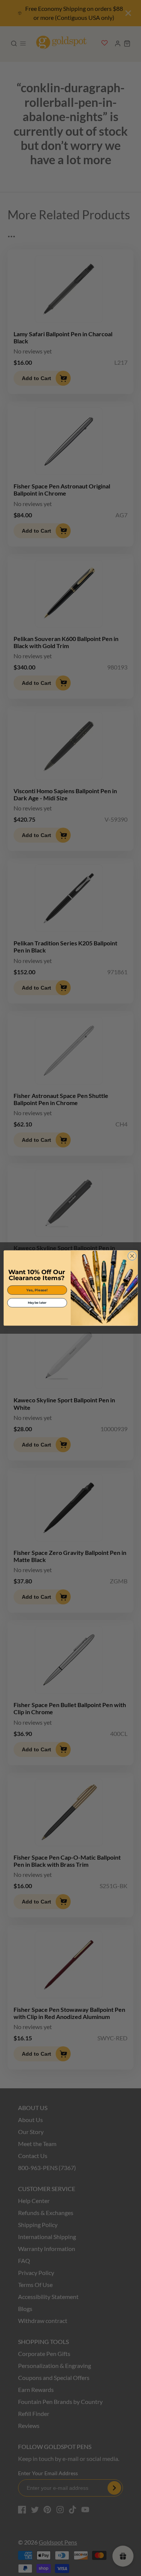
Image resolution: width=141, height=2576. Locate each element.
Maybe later (37, 1303)
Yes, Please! (37, 1290)
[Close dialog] (132, 1256)
